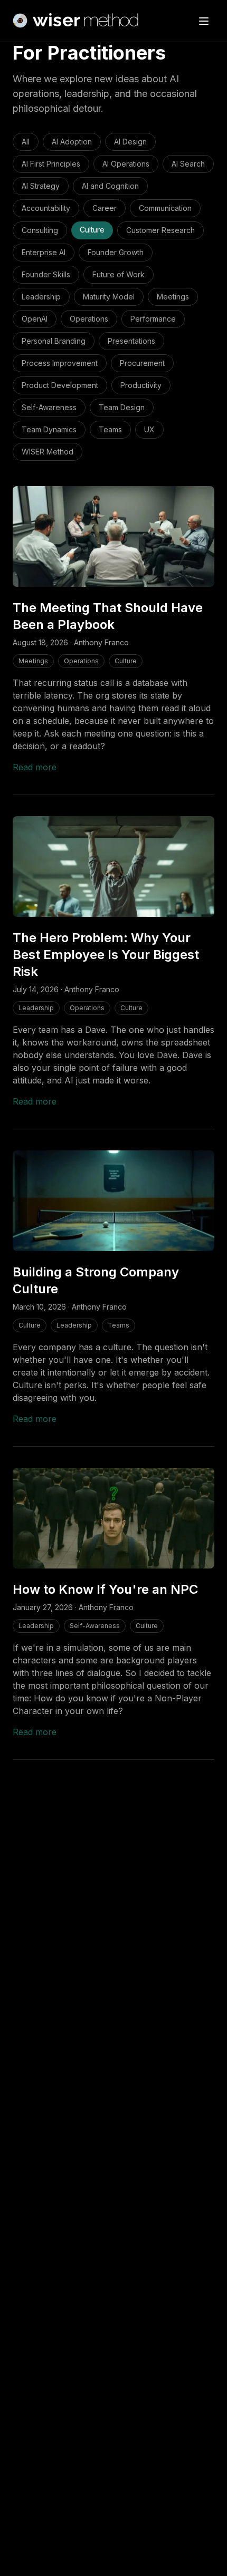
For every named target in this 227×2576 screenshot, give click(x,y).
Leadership (41, 297)
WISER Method (48, 452)
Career (105, 208)
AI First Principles (51, 164)
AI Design (130, 142)
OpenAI (35, 319)
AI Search (188, 164)
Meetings (173, 297)
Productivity (141, 385)
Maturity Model (109, 297)
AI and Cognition (110, 186)
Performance (153, 319)
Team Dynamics (49, 429)
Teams (110, 429)
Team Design (122, 407)
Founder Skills (46, 274)
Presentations (131, 341)
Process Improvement (60, 363)
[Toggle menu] (204, 21)
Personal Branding (54, 341)
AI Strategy (41, 186)
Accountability (46, 208)
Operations (89, 319)
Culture (92, 230)
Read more (35, 767)
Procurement (142, 363)
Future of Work (119, 274)
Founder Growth (116, 252)
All (26, 142)
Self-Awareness (49, 407)
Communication (165, 208)
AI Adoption (72, 142)
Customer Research (160, 230)
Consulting (40, 230)
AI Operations (126, 164)
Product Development (60, 385)
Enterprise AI (44, 252)
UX (149, 429)
